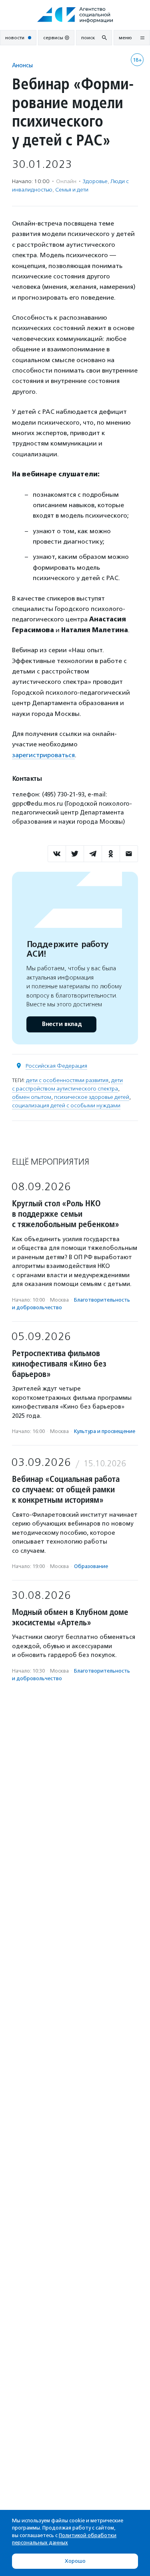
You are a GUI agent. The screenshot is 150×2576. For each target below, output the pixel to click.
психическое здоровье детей (92, 1097)
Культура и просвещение (105, 1431)
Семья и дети (72, 190)
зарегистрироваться (43, 755)
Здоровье (95, 181)
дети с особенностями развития (67, 1080)
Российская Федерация (56, 1066)
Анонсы (22, 65)
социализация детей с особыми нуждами (66, 1106)
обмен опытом (32, 1097)
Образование (91, 1566)
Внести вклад (62, 1024)
